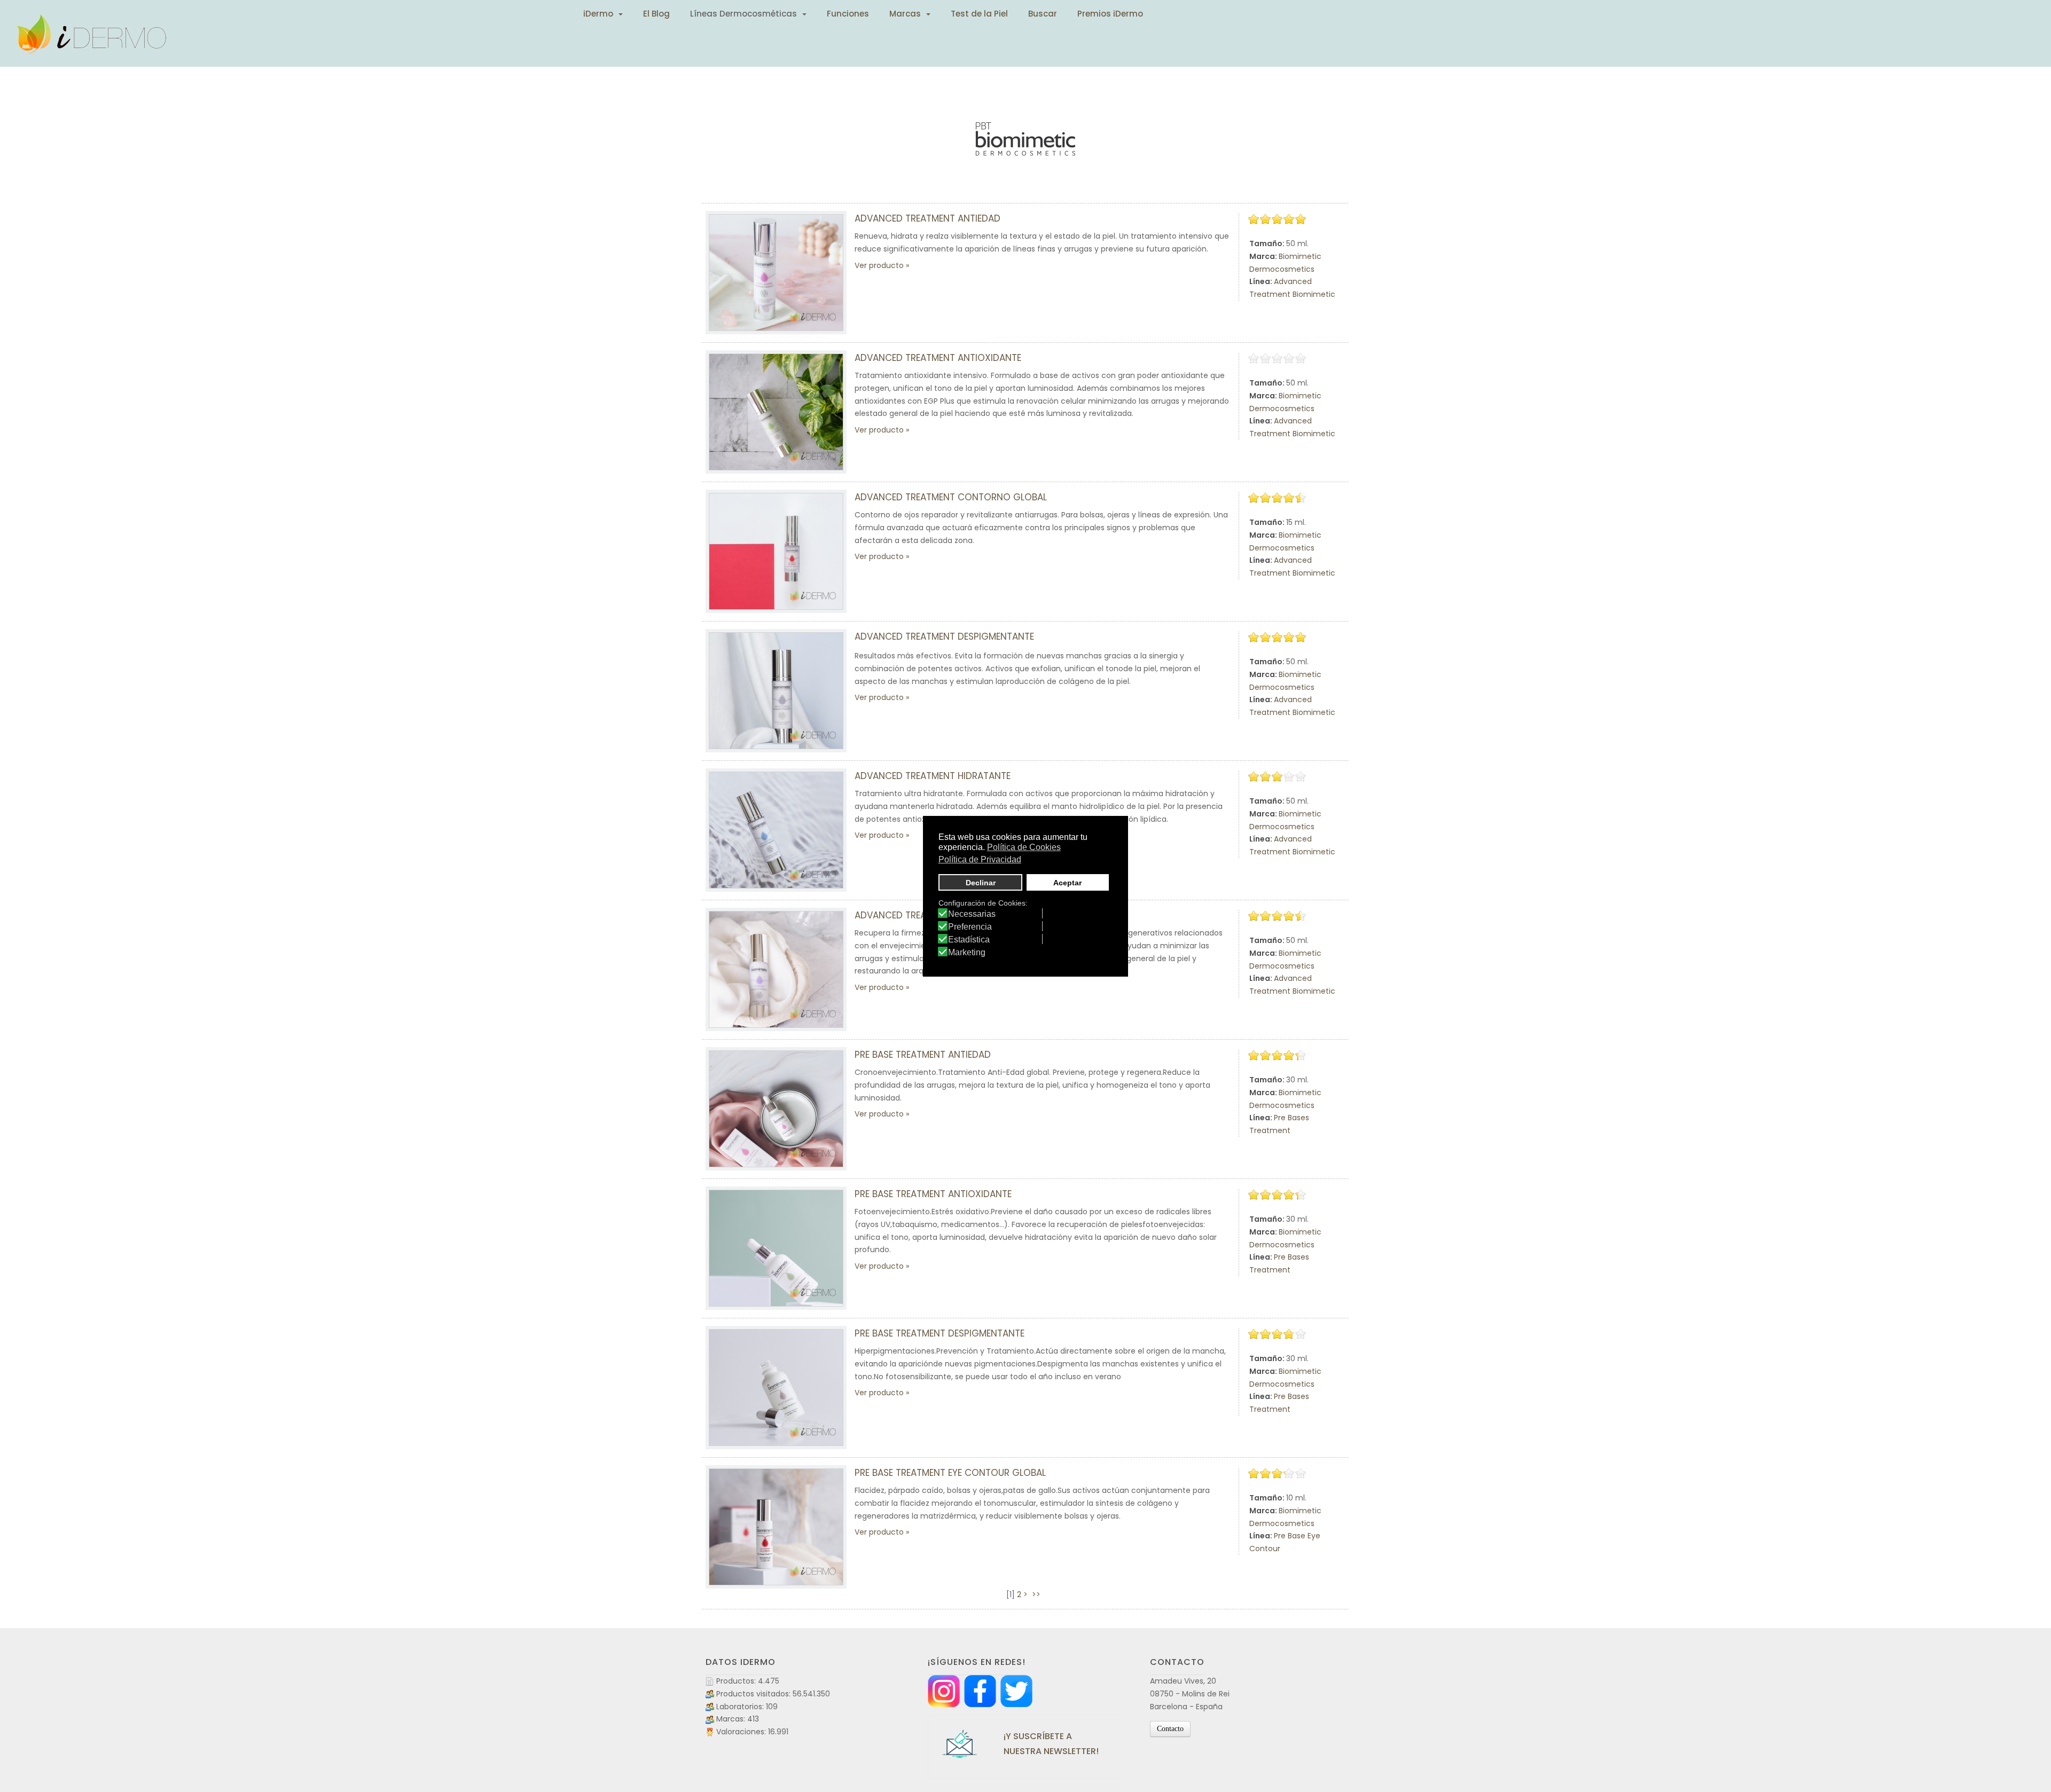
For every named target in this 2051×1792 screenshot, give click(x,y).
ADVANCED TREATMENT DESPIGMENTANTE (944, 636)
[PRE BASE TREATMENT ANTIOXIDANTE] (776, 1248)
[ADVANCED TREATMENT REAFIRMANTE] (776, 969)
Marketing (967, 953)
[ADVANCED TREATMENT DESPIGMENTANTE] (776, 691)
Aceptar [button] (1067, 883)
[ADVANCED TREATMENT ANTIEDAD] (776, 273)
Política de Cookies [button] (1024, 847)
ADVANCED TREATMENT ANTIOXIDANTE (938, 358)
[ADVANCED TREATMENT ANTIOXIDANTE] (776, 412)
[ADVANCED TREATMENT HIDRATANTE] (776, 830)
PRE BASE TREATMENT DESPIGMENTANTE (940, 1333)
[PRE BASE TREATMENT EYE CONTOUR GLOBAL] (776, 1527)
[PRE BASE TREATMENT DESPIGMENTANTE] (776, 1388)
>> (1037, 1594)
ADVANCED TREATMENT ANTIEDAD (927, 218)
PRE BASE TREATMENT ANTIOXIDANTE (933, 1194)
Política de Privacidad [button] (980, 859)
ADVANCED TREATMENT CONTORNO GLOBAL (951, 497)
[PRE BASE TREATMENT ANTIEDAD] (776, 1109)
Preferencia (970, 927)
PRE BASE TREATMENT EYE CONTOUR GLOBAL (950, 1473)
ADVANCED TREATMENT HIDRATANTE (933, 776)
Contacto (1170, 1729)
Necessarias (972, 914)
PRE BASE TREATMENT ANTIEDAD (923, 1055)
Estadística (969, 940)
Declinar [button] (981, 883)
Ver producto (879, 265)
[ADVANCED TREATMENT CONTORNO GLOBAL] (776, 551)
